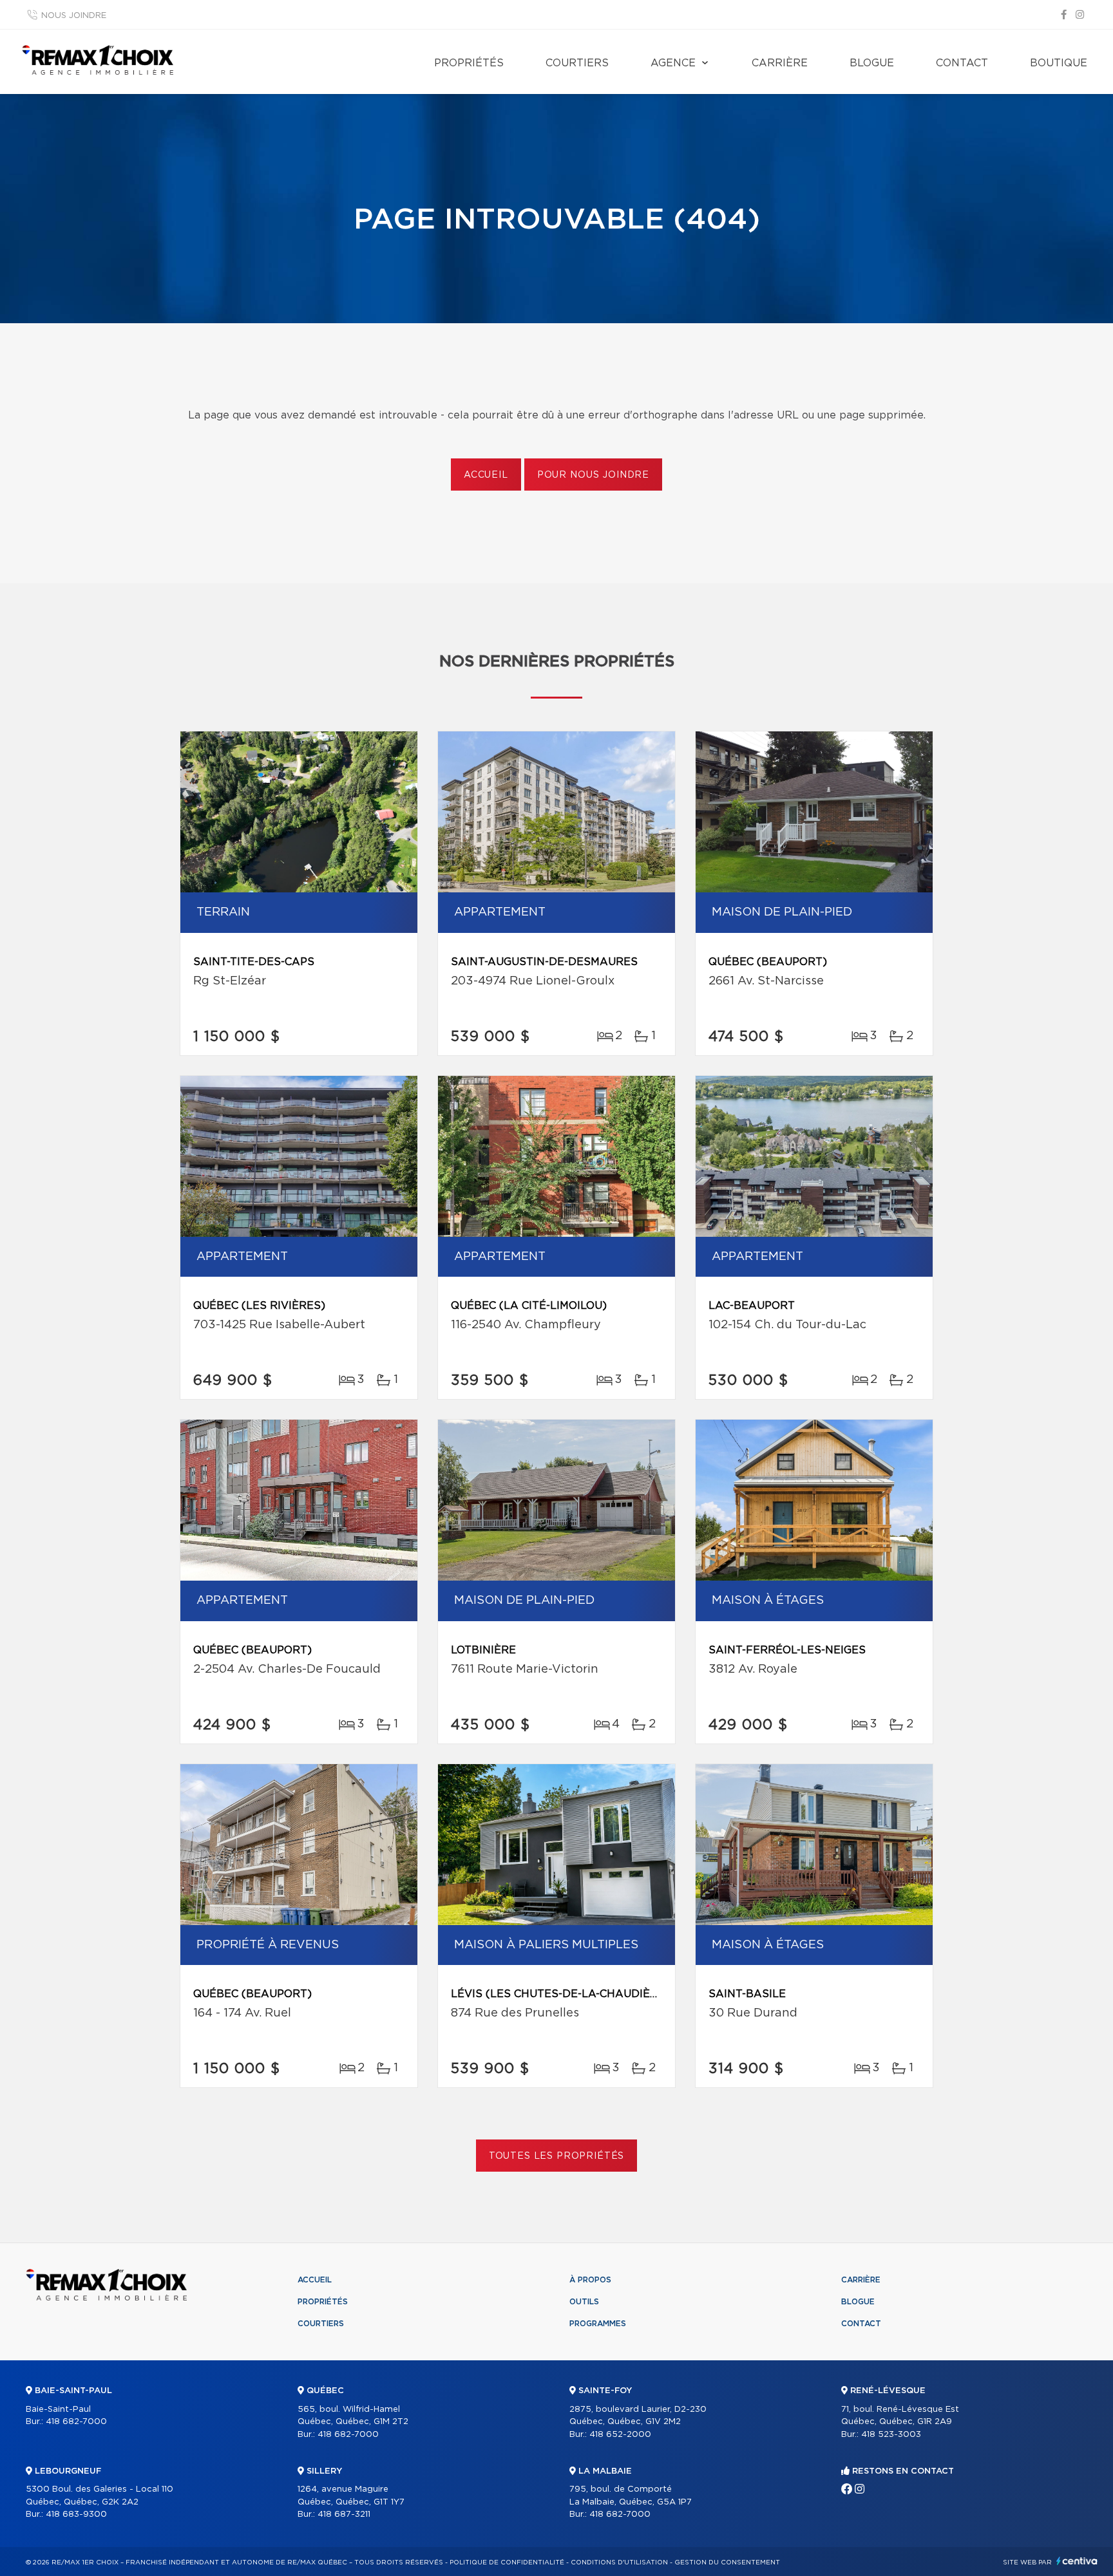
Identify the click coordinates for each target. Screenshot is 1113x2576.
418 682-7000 (76, 2422)
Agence (673, 63)
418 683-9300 (76, 2515)
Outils (584, 2302)
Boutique (1059, 63)
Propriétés (469, 63)
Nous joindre (74, 16)
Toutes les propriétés (557, 2156)
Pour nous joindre (593, 475)
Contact (962, 63)
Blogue (872, 63)
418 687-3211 (344, 2515)
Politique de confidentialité (507, 2562)
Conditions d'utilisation (619, 2562)
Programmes (598, 2324)
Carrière (780, 63)
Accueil (486, 475)
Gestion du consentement (727, 2562)
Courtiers (577, 63)
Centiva (1077, 2561)
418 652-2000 (620, 2435)
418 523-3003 (891, 2435)
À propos (590, 2280)
